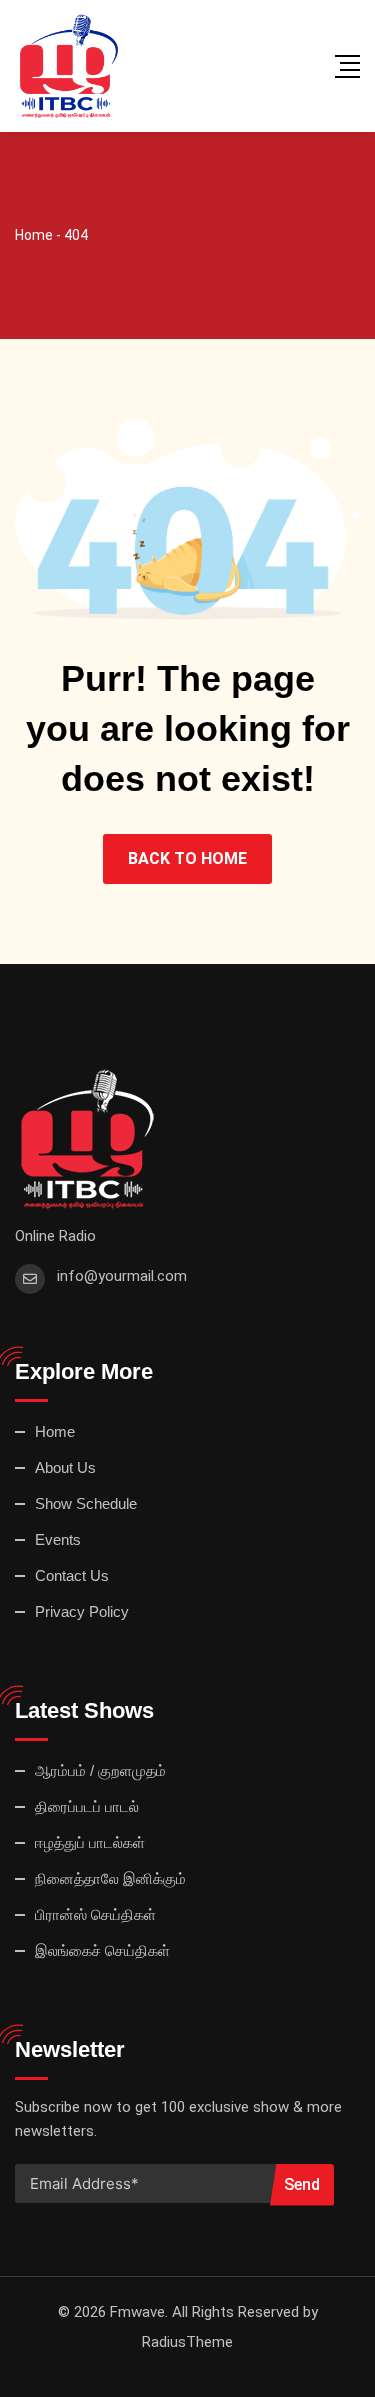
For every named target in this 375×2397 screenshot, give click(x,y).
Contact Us (72, 1575)
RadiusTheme (187, 2342)
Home (55, 1431)
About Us (65, 1467)
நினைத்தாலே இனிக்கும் (110, 1878)
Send (302, 2184)
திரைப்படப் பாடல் (87, 1806)
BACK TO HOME (187, 858)
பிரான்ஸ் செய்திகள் (95, 1914)
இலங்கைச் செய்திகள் (102, 1950)
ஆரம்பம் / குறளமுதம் (100, 1770)
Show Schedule (86, 1503)
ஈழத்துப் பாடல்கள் (90, 1842)
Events (58, 1539)
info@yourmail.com (122, 1276)
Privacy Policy (82, 1611)
